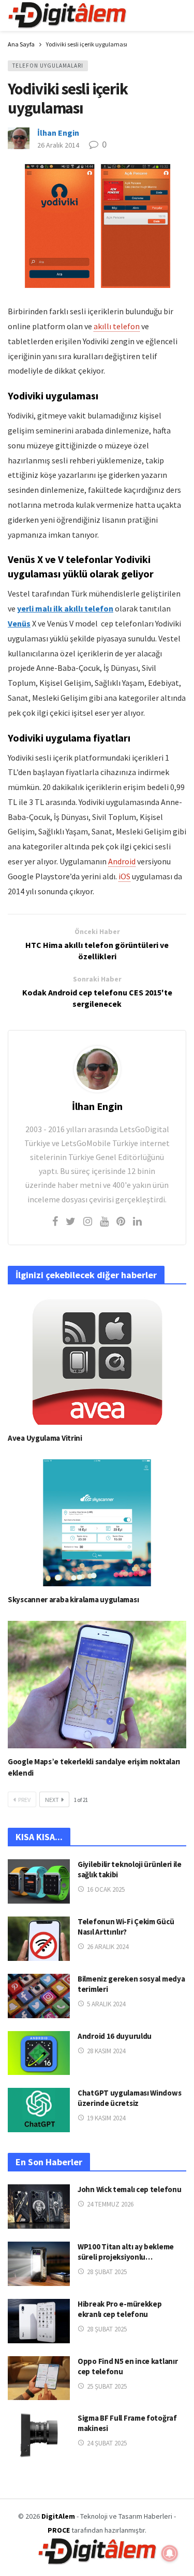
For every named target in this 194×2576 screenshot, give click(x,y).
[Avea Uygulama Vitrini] (97, 1361)
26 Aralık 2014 (58, 145)
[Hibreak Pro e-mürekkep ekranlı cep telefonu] (39, 2321)
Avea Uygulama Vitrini (45, 1438)
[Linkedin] (137, 1221)
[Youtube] (104, 1221)
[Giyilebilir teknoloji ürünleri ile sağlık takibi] (39, 1881)
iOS (124, 876)
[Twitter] (71, 1221)
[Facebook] (55, 1221)
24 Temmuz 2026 (110, 2204)
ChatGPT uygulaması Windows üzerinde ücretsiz (129, 2098)
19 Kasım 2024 (106, 2118)
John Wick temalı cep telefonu (129, 2189)
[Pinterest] (121, 1221)
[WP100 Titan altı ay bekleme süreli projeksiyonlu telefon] (39, 2264)
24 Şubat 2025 (107, 2443)
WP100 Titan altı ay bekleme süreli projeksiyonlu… (126, 2252)
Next (52, 1800)
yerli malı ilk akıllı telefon (65, 608)
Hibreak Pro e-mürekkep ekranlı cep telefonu (120, 2309)
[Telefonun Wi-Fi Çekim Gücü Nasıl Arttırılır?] (39, 1939)
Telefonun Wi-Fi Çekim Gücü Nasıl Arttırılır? (126, 1927)
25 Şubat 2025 (107, 2386)
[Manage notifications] (170, 2553)
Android (122, 861)
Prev (24, 1800)
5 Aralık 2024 (106, 2004)
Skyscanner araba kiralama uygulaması (73, 1599)
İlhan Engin (58, 133)
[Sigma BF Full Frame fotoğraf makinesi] (39, 2435)
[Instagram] (88, 1221)
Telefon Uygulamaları (48, 66)
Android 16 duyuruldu (115, 2036)
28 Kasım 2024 (106, 2051)
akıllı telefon (117, 326)
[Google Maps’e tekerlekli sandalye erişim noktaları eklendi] (97, 1685)
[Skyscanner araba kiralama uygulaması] (97, 1523)
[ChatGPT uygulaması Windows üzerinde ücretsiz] (39, 2110)
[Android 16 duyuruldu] (39, 2053)
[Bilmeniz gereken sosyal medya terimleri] (39, 1996)
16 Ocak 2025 (106, 1889)
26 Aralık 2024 (108, 1947)
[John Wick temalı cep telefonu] (39, 2207)
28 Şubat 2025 (107, 2272)
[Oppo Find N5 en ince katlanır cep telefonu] (39, 2378)
